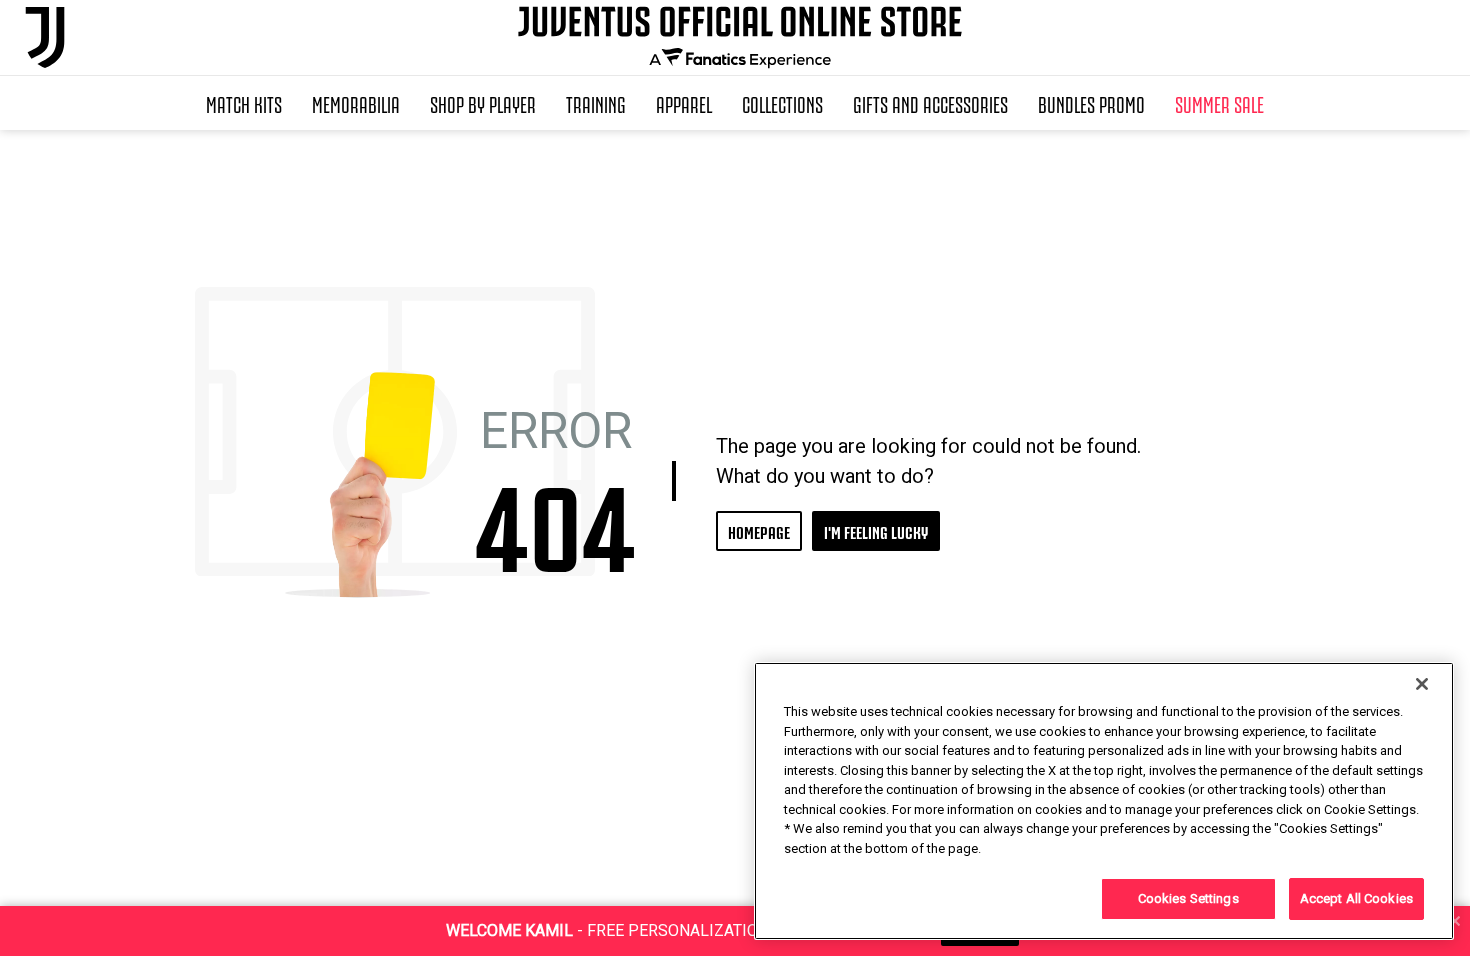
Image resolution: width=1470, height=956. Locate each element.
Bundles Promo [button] (1091, 103)
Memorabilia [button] (356, 103)
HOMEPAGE (759, 530)
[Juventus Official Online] (45, 37)
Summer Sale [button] (1219, 103)
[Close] (1422, 684)
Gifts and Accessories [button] (930, 103)
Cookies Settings (1188, 898)
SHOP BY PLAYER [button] (483, 103)
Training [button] (596, 103)
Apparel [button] (684, 103)
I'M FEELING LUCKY (876, 530)
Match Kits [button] (244, 103)
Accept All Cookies (1356, 898)
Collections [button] (782, 103)
